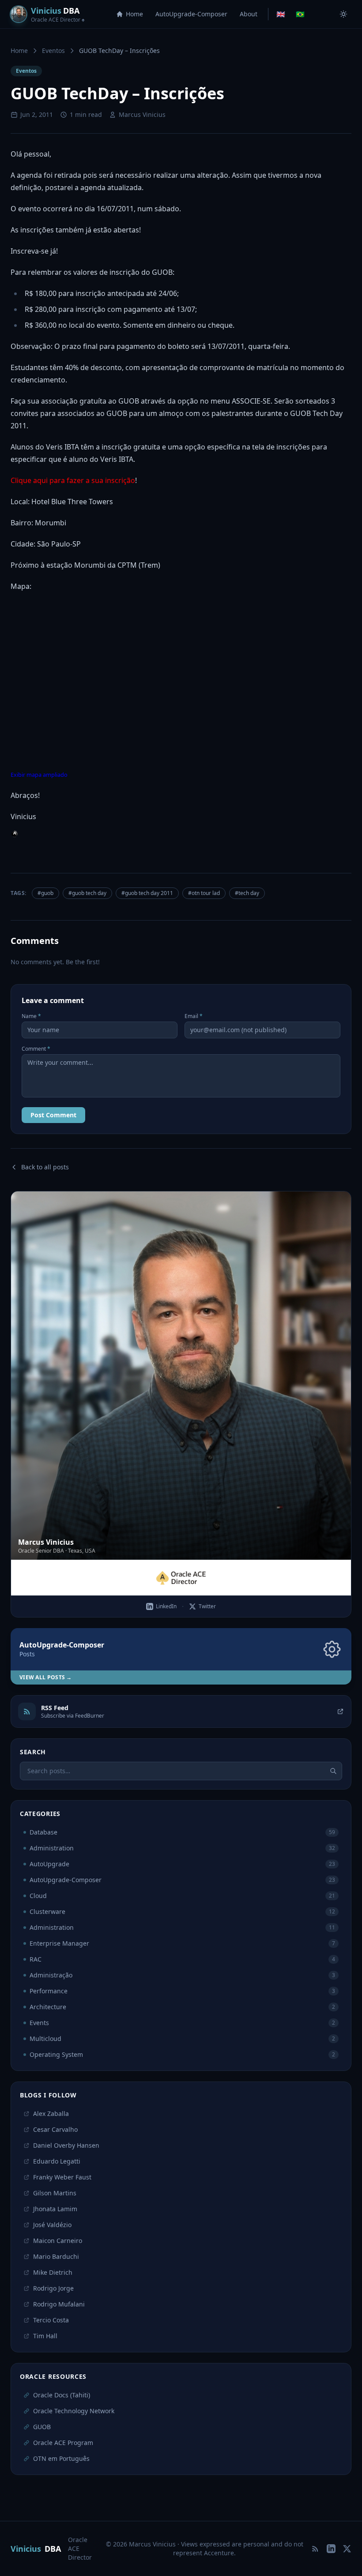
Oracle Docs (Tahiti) (62, 2395)
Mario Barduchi (56, 2256)
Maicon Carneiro (58, 2241)
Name (31, 1016)
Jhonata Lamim (55, 2209)
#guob (45, 893)
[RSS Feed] (315, 2549)
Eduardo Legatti (57, 2161)
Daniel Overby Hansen (66, 2145)
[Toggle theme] (343, 14)
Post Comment (53, 1115)
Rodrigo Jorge (53, 2288)
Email (194, 1016)
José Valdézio (52, 2225)
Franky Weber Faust (62, 2177)
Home (134, 14)
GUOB (42, 2427)
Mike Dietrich (53, 2272)
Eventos (53, 51)
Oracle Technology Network (74, 2411)
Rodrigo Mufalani (59, 2304)
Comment (36, 1049)
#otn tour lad (204, 893)
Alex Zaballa (51, 2114)
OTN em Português (61, 2458)
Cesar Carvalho (55, 2129)
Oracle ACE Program (63, 2443)
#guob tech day (87, 893)
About (249, 14)
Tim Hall (45, 2336)
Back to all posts (45, 1167)
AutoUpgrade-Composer (191, 14)
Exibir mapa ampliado (39, 775)
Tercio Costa (51, 2320)
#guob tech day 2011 (147, 893)
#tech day (247, 893)
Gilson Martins (55, 2193)
